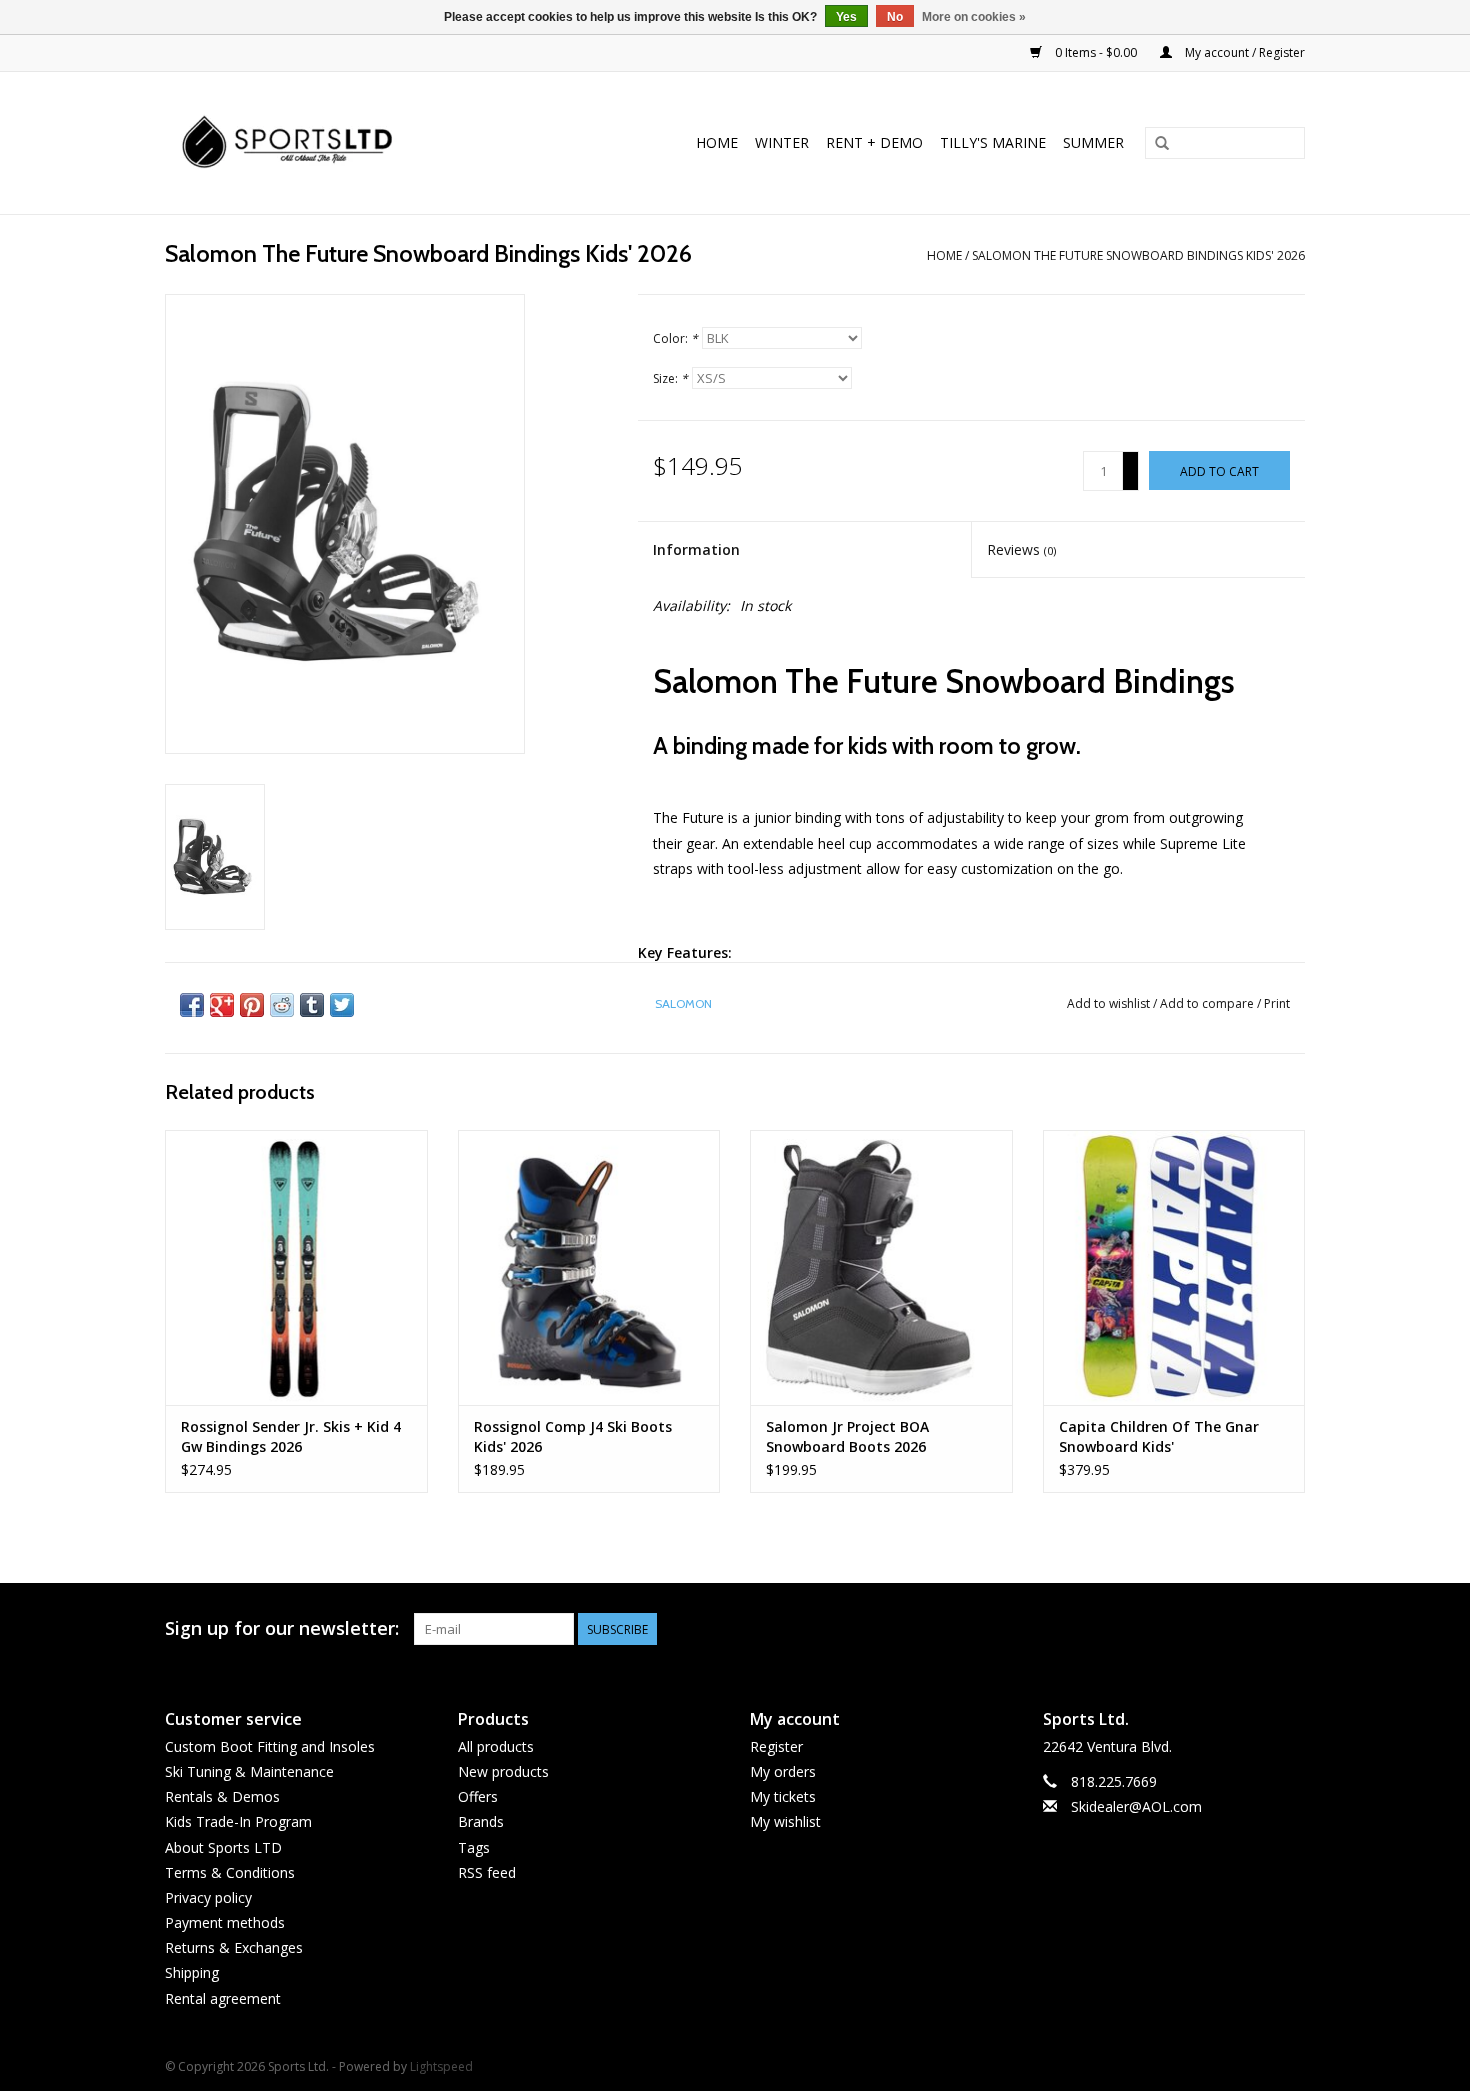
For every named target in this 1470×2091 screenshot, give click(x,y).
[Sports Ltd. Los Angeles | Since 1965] (327, 143)
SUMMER (1093, 142)
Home (717, 142)
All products (496, 1746)
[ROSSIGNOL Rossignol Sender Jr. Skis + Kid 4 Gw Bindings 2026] (296, 1267)
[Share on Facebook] (192, 1005)
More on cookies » (974, 17)
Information (696, 549)
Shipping (192, 1972)
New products (503, 1771)
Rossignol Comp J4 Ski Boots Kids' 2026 (573, 1436)
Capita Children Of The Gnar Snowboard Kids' (1159, 1436)
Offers (478, 1796)
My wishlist (785, 1821)
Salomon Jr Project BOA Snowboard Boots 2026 (847, 1436)
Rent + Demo (874, 142)
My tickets (783, 1796)
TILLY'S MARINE (993, 142)
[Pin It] (252, 1005)
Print (1277, 1003)
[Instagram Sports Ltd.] (1289, 1629)
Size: (670, 378)
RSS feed (487, 1872)
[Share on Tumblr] (312, 1005)
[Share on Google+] (222, 1005)
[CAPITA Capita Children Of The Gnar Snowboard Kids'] (1174, 1267)
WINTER (782, 142)
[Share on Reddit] (282, 1005)
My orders (783, 1771)
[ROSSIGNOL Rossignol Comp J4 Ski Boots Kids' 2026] (589, 1267)
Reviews (1021, 549)
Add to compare (1208, 1003)
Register (776, 1746)
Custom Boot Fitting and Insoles (270, 1746)
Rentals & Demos (222, 1796)
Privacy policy (208, 1897)
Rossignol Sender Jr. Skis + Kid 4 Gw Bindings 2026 (291, 1436)
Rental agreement (223, 1998)
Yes (846, 17)
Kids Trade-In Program (238, 1821)
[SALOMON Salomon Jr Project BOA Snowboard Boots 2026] (881, 1267)
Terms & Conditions (230, 1872)
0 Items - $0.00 (1096, 52)
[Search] (1162, 144)
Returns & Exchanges (234, 1947)
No (895, 17)
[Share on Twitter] (342, 1005)
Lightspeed (441, 2066)
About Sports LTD (223, 1847)
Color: (675, 338)
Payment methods (225, 1922)
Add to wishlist (1108, 1003)
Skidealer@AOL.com (1136, 1806)
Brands (481, 1821)
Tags (474, 1847)
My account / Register (1243, 52)
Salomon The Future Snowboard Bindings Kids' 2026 (1138, 255)
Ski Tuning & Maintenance (249, 1771)
